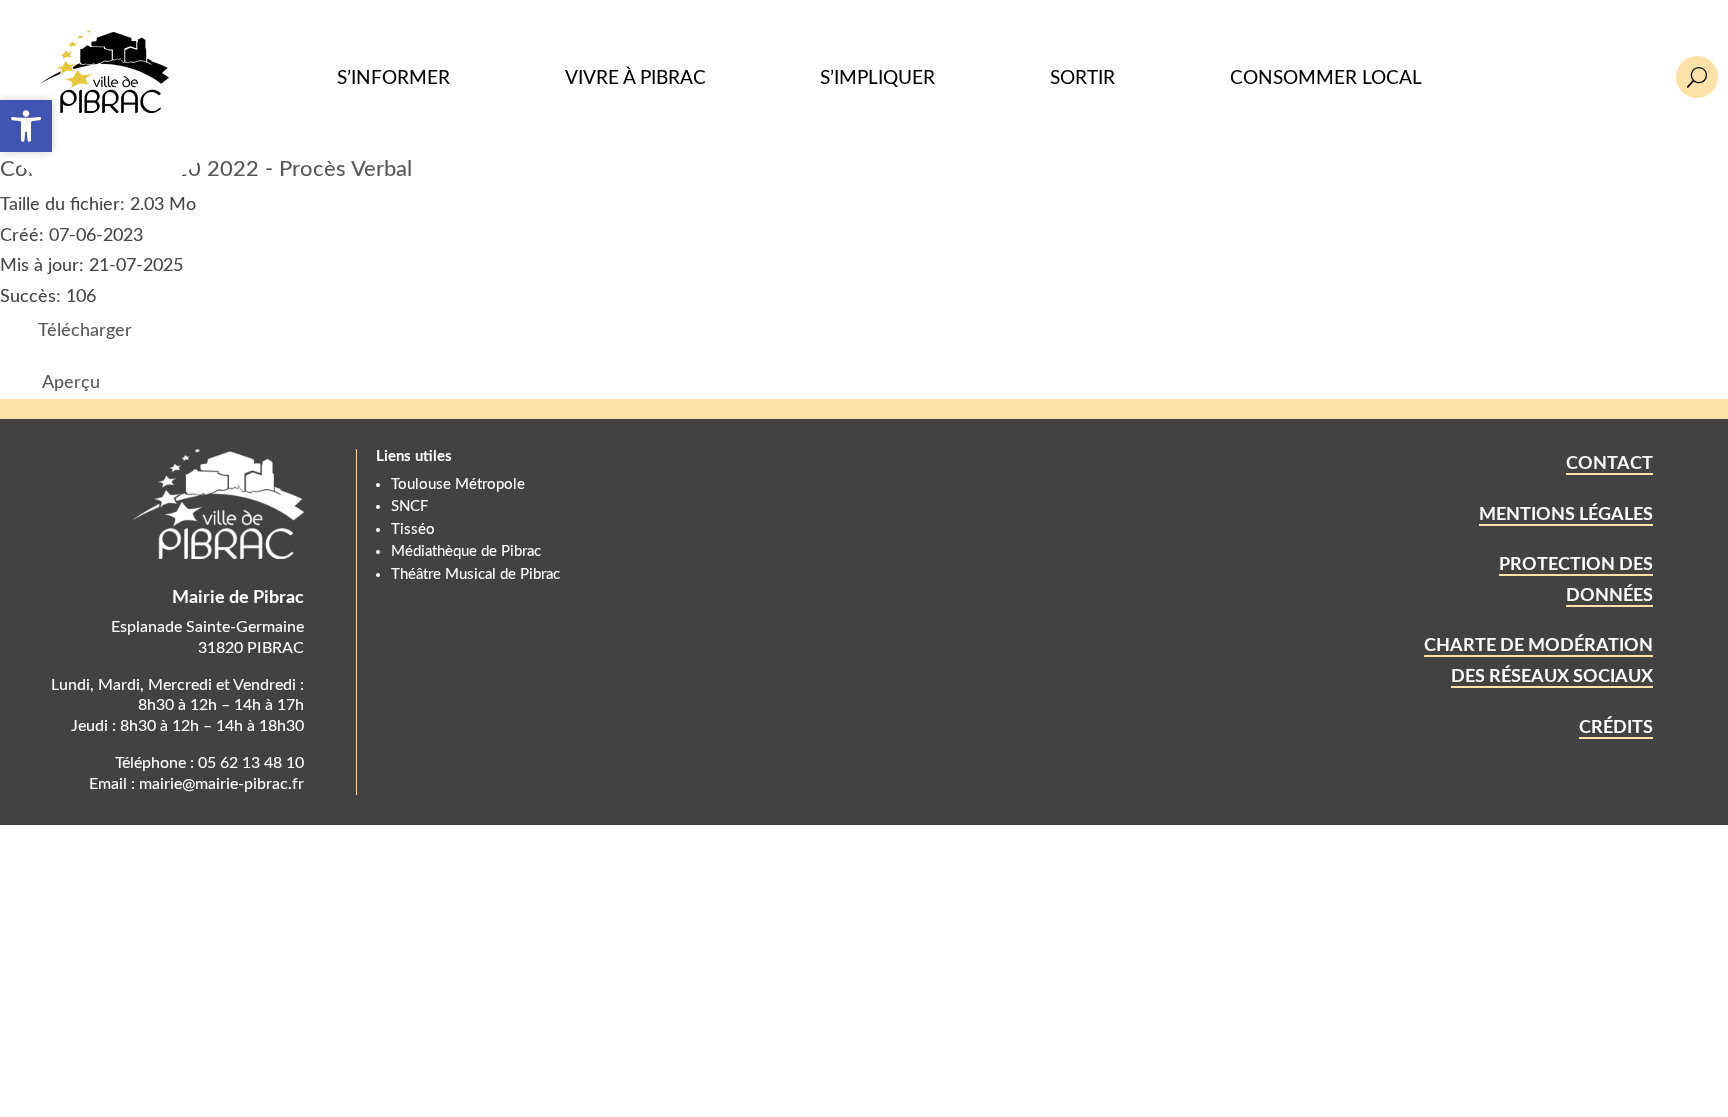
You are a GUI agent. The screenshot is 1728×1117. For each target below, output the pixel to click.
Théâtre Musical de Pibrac (475, 574)
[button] (26, 126)
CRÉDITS (1616, 728)
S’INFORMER (393, 78)
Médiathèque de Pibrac (466, 551)
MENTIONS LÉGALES (1566, 515)
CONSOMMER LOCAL (1326, 78)
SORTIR (1082, 78)
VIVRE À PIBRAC (635, 78)
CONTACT (1609, 464)
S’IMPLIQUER (877, 78)
